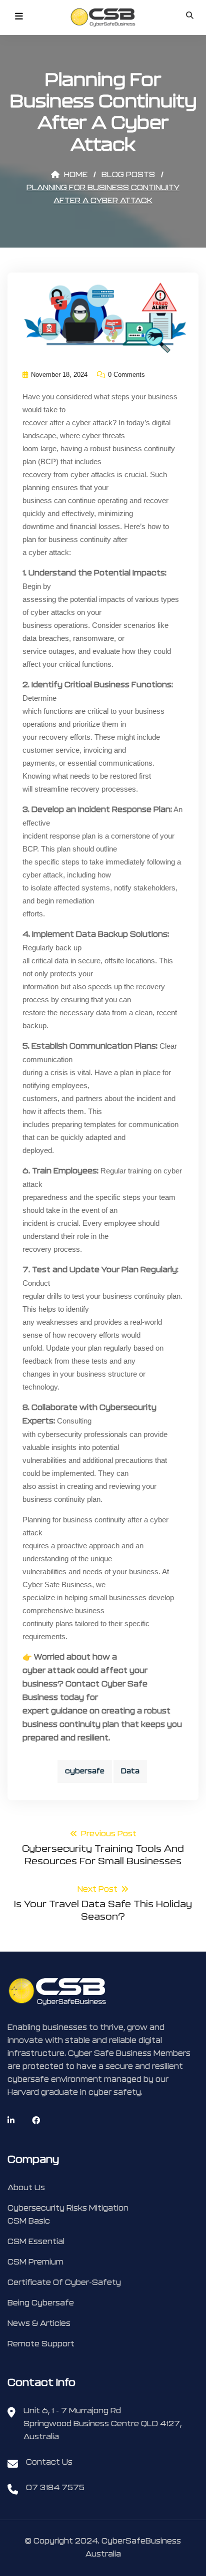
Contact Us (49, 2462)
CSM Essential (36, 2242)
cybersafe (85, 1771)
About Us (26, 2188)
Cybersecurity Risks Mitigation (68, 2208)
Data (130, 1771)
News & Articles (39, 2324)
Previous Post (103, 1848)
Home (75, 175)
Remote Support (41, 2344)
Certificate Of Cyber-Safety (64, 2283)
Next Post (103, 1904)
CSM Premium (35, 2262)
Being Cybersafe (41, 2303)
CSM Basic (29, 2221)
